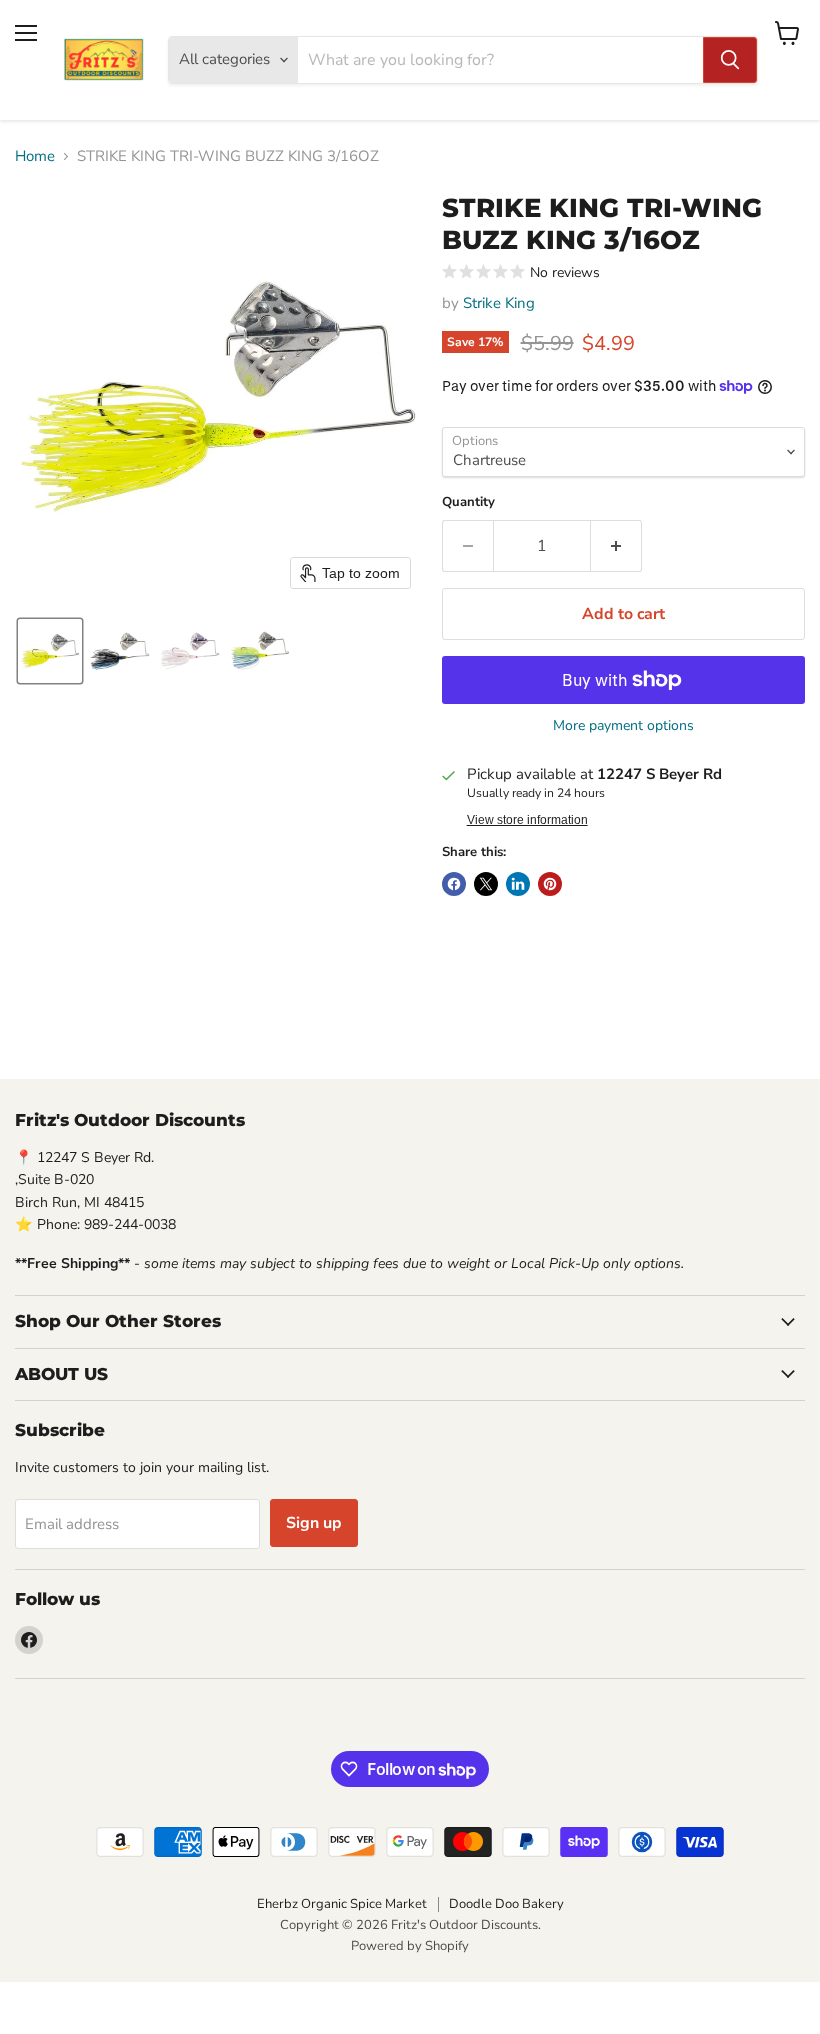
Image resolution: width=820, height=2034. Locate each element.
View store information (527, 820)
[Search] (730, 60)
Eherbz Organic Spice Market (342, 1904)
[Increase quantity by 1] (616, 546)
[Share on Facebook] (454, 884)
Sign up (314, 1523)
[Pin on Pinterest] (550, 884)
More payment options (623, 726)
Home (35, 156)
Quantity (468, 502)
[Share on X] (486, 884)
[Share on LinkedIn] (518, 884)
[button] (50, 651)
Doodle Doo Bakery (506, 1904)
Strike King (499, 303)
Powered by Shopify (410, 1946)
